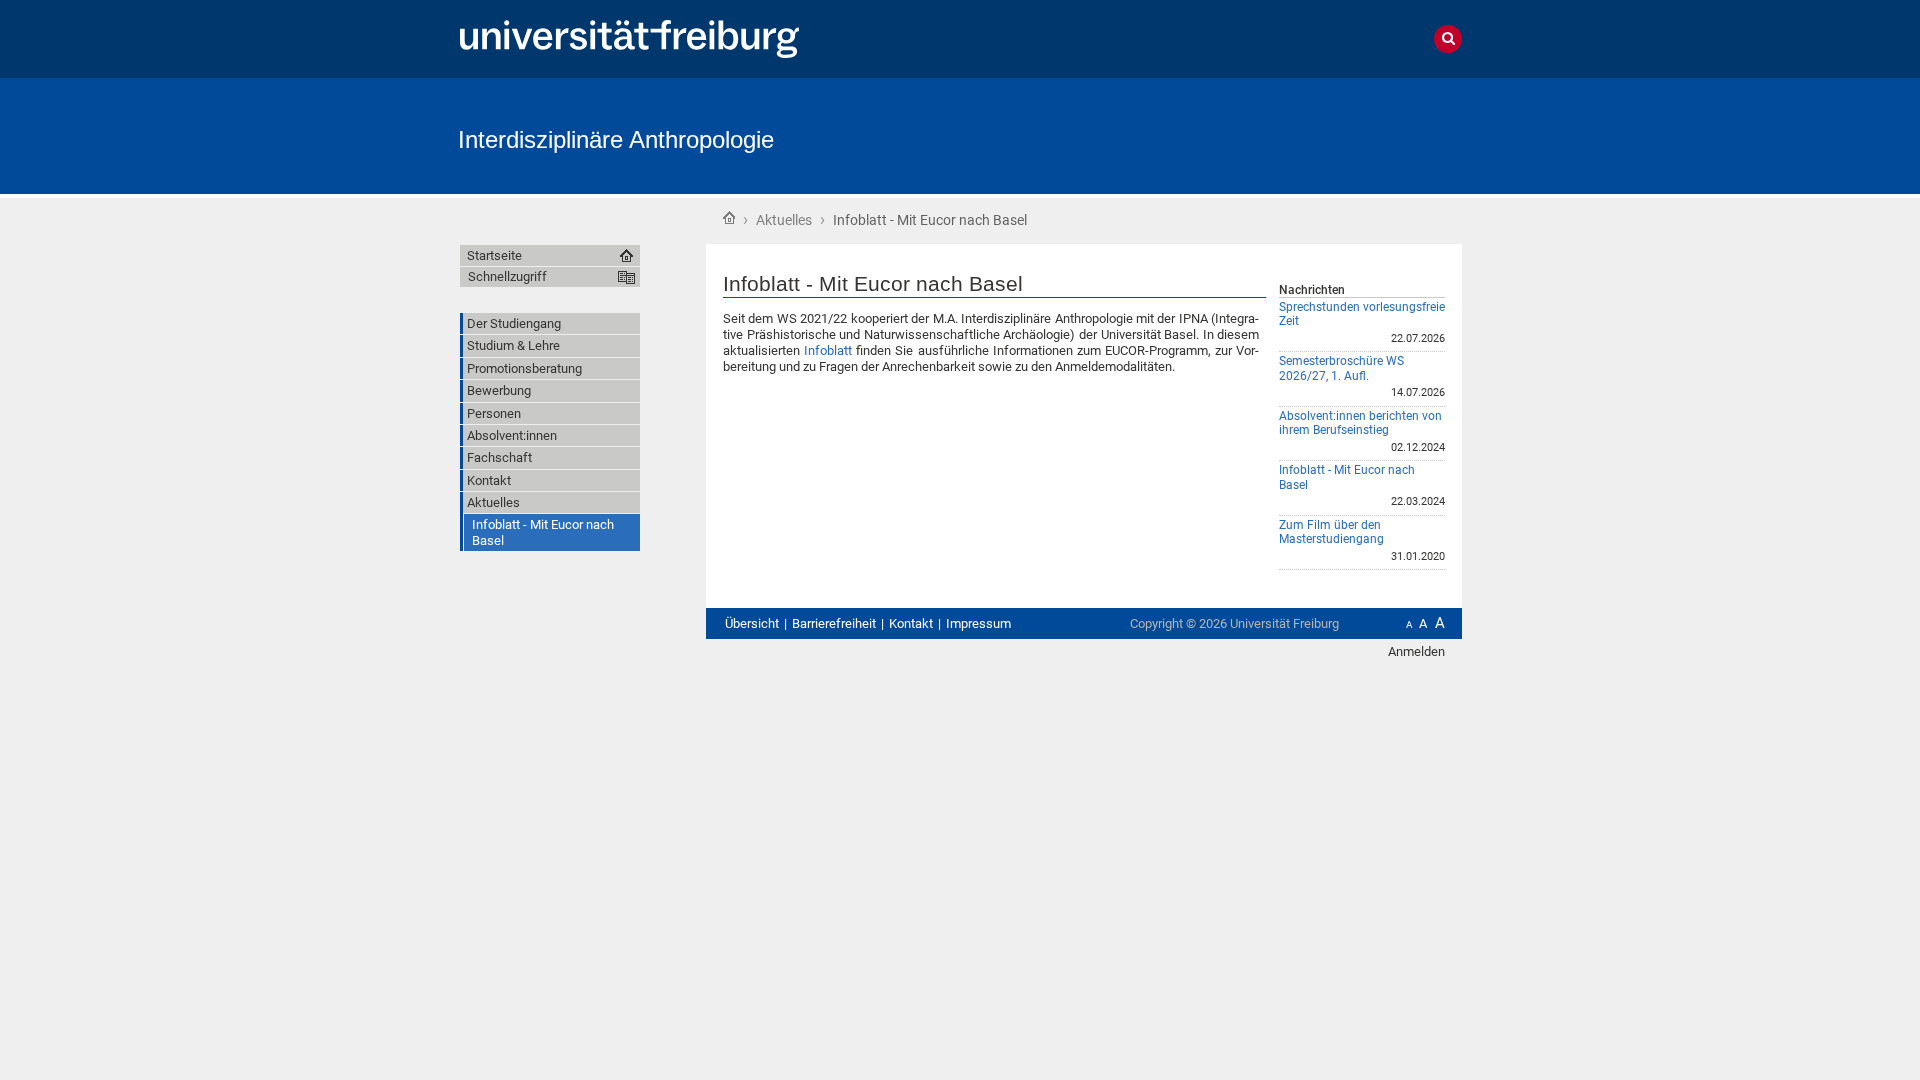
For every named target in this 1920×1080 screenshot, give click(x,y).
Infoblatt (828, 350)
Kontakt (911, 623)
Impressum (978, 623)
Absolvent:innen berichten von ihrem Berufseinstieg (1360, 423)
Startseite (729, 218)
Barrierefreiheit (834, 623)
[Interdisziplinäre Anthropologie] (1364, 134)
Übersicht (752, 623)
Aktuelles (784, 220)
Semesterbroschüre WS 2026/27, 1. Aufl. (1341, 368)
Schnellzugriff (507, 276)
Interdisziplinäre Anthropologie (616, 139)
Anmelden (1416, 651)
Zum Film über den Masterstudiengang (1331, 532)
